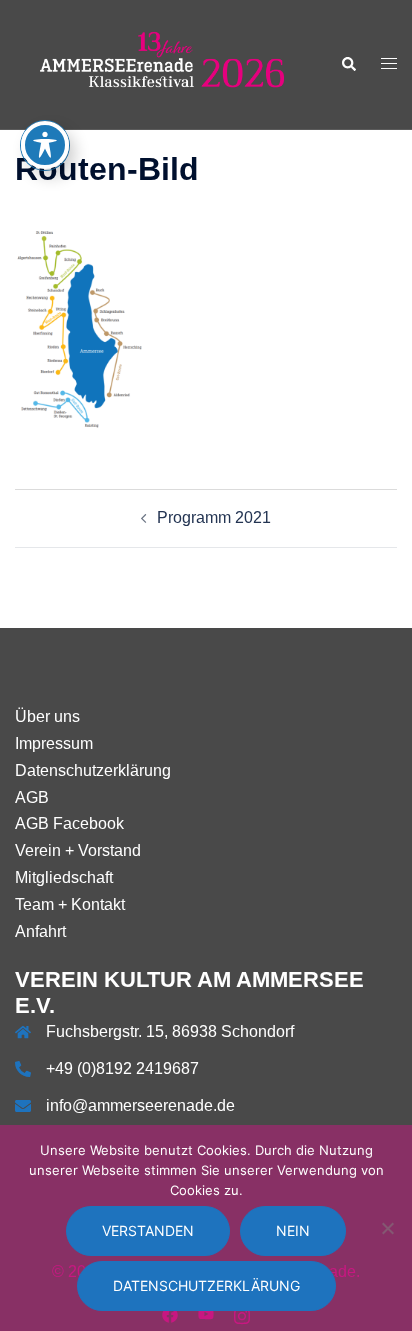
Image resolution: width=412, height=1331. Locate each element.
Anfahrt (40, 931)
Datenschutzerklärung (93, 770)
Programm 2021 (214, 517)
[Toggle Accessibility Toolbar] (45, 145)
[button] (348, 64)
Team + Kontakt (70, 904)
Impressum (54, 743)
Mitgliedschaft (64, 877)
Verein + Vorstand (78, 850)
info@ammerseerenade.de (140, 1105)
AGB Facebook (69, 823)
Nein (293, 1230)
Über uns (47, 716)
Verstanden (148, 1230)
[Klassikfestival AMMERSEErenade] (162, 63)
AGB (32, 797)
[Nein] (387, 1228)
